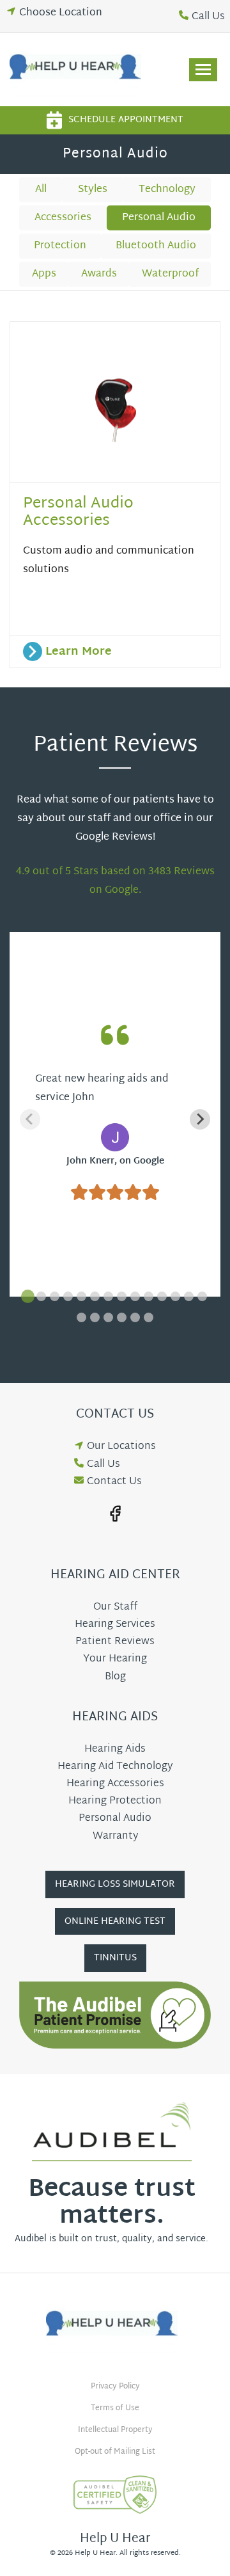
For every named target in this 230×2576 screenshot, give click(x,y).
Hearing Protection (115, 1801)
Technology (167, 190)
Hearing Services (115, 1625)
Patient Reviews (115, 1642)
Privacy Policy (115, 2387)
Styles (93, 190)
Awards (99, 274)
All (41, 190)
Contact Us (114, 1482)
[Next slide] (200, 1119)
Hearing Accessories (115, 1784)
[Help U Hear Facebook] (115, 1514)
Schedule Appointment (126, 120)
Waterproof (170, 274)
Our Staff (115, 1607)
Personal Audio (159, 218)
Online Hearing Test (115, 1922)
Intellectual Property (115, 2430)
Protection (60, 246)
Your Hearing (115, 1659)
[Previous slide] (30, 1119)
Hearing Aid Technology (115, 1767)
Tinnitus (115, 1958)
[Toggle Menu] (203, 70)
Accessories (63, 218)
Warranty (115, 1836)
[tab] (28, 1296)
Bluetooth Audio (156, 246)
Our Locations (121, 1447)
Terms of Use (115, 2408)
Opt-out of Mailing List (115, 2452)
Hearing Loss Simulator (115, 1884)
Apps (44, 274)
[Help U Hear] (79, 69)
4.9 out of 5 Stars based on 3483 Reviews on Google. (115, 881)
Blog (115, 1677)
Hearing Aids (115, 1749)
